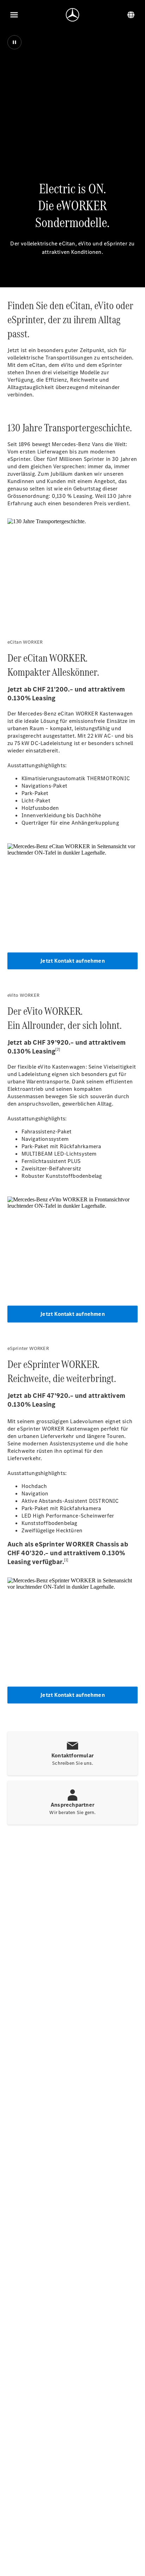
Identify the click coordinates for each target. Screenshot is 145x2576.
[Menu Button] (14, 15)
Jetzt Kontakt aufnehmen (72, 961)
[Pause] (14, 42)
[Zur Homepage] (72, 15)
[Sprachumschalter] (131, 15)
